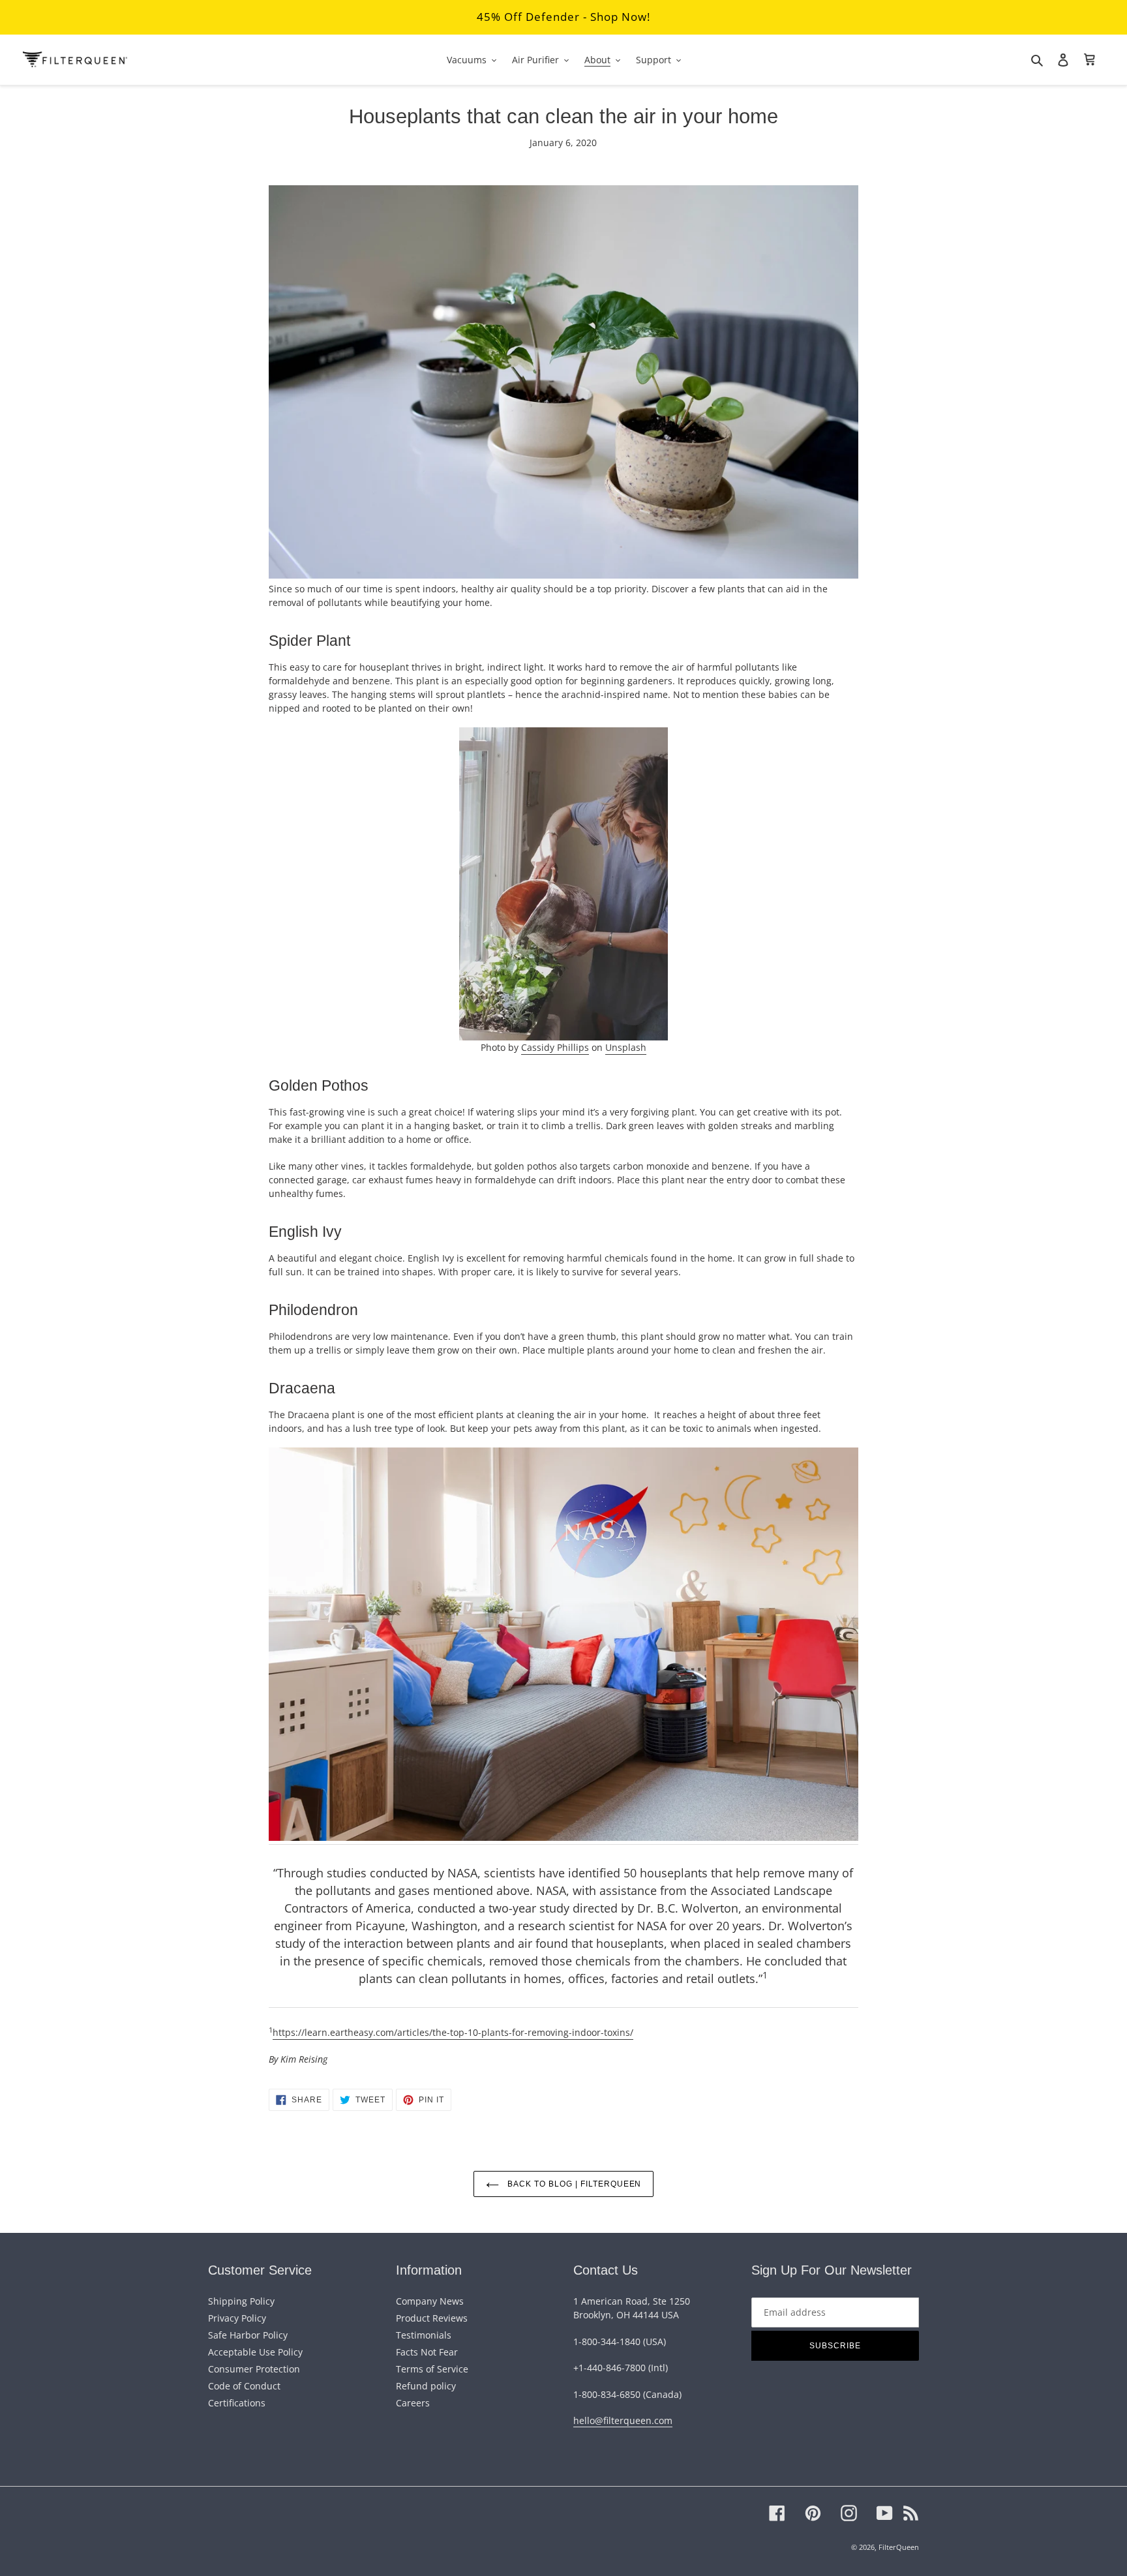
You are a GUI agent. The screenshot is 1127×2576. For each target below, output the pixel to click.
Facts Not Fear (427, 2352)
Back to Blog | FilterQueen (574, 2184)
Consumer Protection (254, 2369)
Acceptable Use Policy (255, 2352)
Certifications (237, 2403)
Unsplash (626, 1047)
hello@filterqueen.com (623, 2420)
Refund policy (426, 2386)
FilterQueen (899, 2547)
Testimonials (424, 2335)
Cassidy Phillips (555, 1047)
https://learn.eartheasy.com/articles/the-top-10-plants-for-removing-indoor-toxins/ (453, 2032)
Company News (430, 2301)
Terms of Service (432, 2369)
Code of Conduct (244, 2386)
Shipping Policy (241, 2301)
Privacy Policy (237, 2318)
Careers (413, 2403)
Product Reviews (432, 2318)
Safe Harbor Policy (248, 2335)
